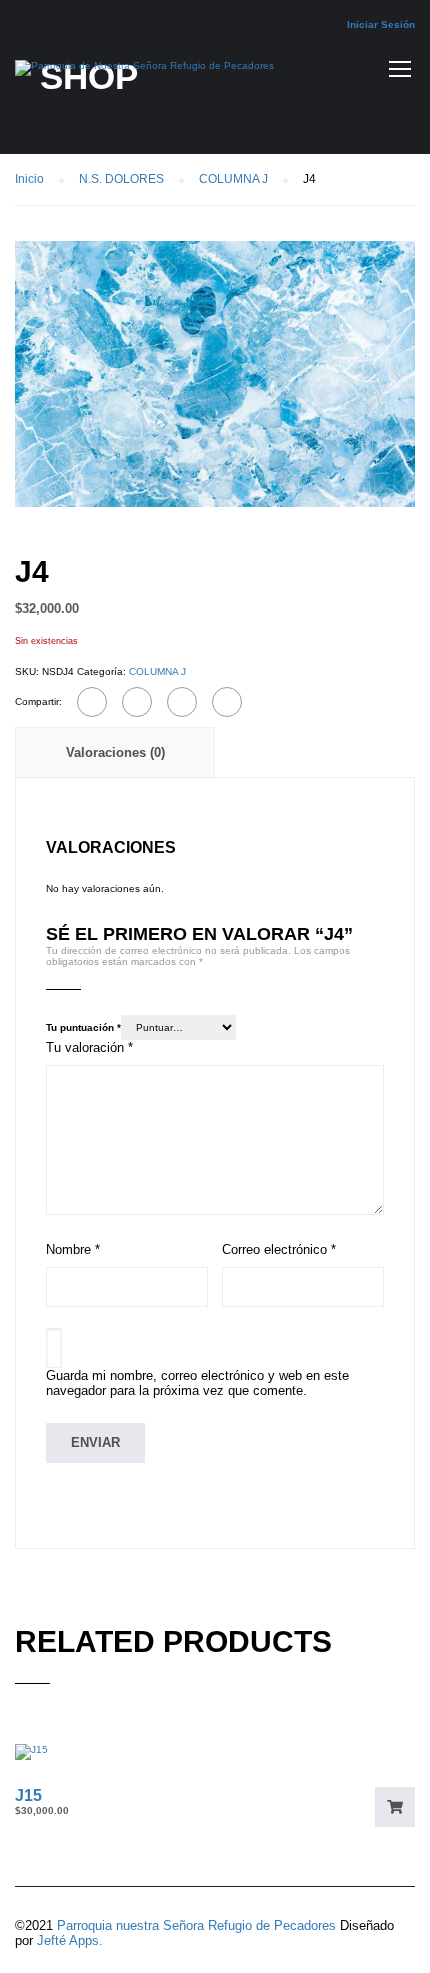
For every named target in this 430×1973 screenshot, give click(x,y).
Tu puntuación (83, 1027)
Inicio (29, 179)
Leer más (395, 1807)
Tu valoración (89, 1047)
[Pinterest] (227, 702)
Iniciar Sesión (381, 24)
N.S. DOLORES (121, 179)
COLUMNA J (233, 179)
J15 (28, 1795)
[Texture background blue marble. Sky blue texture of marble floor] (215, 373)
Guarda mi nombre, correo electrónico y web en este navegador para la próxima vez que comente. (197, 1383)
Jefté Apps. (70, 1940)
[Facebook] (92, 702)
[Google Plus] (137, 702)
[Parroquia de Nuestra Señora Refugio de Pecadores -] (144, 73)
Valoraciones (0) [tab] (115, 752)
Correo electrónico (279, 1249)
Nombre (73, 1249)
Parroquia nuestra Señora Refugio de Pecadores (196, 1925)
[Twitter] (182, 702)
